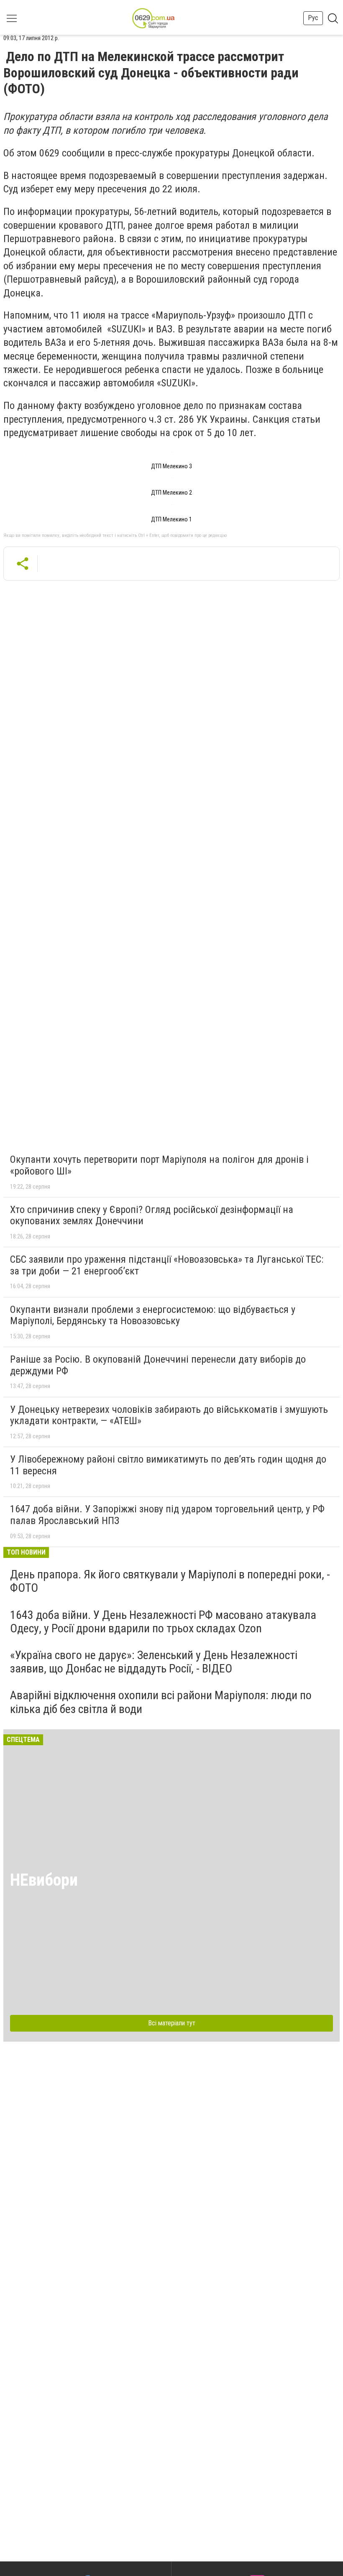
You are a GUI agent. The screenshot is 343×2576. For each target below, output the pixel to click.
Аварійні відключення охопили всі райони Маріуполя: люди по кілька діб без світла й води (161, 1702)
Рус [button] (313, 18)
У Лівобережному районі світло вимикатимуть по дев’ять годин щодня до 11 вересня (168, 1465)
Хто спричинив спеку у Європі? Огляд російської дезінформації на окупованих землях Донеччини (152, 1215)
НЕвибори (44, 1880)
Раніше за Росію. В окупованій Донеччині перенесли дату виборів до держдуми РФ (158, 1365)
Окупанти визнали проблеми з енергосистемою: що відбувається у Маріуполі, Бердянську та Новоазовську (153, 1315)
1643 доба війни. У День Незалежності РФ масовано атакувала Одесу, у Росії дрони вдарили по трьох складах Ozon (163, 1622)
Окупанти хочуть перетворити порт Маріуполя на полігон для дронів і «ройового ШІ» (159, 1165)
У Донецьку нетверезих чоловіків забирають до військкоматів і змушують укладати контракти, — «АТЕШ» (169, 1415)
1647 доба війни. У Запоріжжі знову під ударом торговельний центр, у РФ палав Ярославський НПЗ (167, 1515)
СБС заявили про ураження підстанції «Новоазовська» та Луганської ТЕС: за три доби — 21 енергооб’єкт (167, 1265)
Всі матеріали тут (172, 2023)
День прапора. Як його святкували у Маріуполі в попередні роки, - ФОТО (170, 1581)
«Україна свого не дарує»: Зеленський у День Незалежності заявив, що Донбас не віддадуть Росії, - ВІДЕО (154, 1662)
